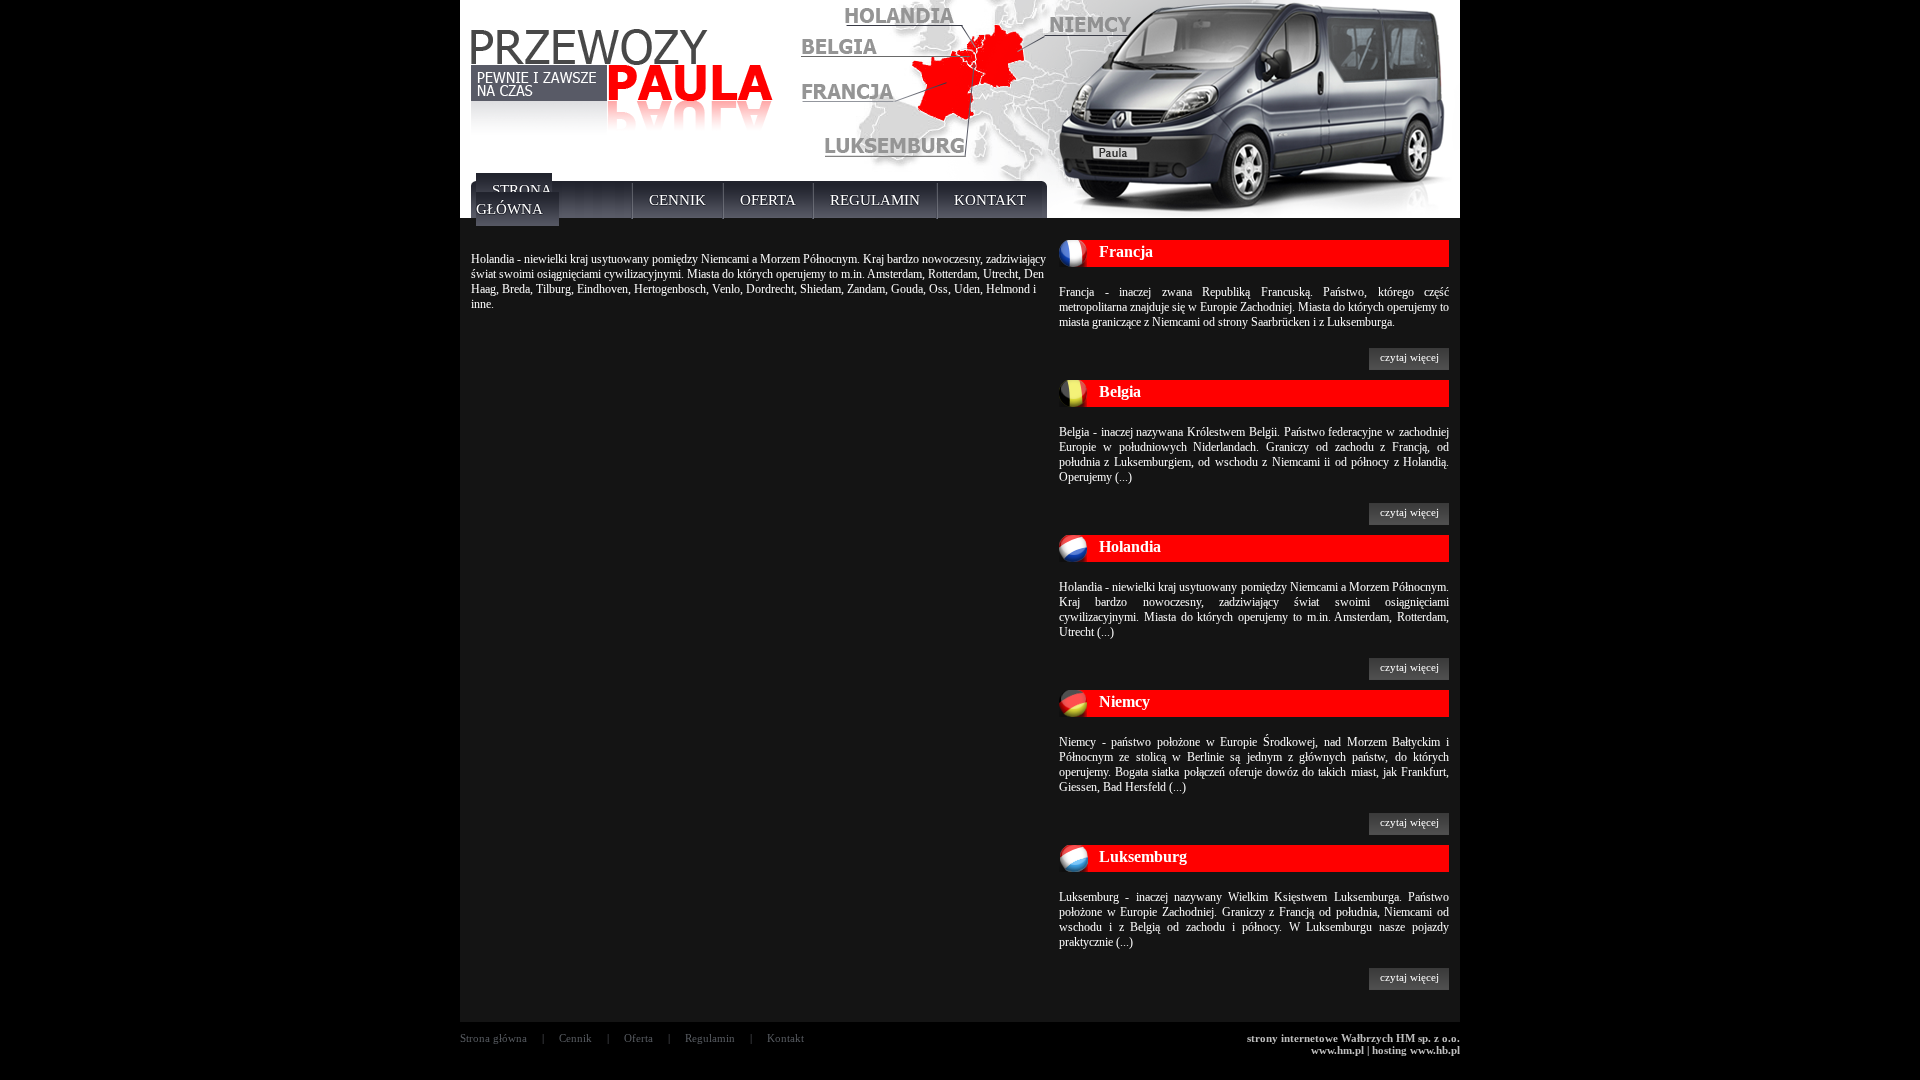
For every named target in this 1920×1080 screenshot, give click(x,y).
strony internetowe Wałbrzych (1320, 1038)
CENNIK (677, 200)
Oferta (638, 1038)
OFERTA (768, 200)
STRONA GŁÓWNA (514, 199)
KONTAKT (990, 200)
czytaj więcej (1409, 357)
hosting (1389, 1050)
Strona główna (493, 1038)
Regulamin (710, 1038)
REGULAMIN (875, 200)
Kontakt (785, 1038)
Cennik (575, 1038)
